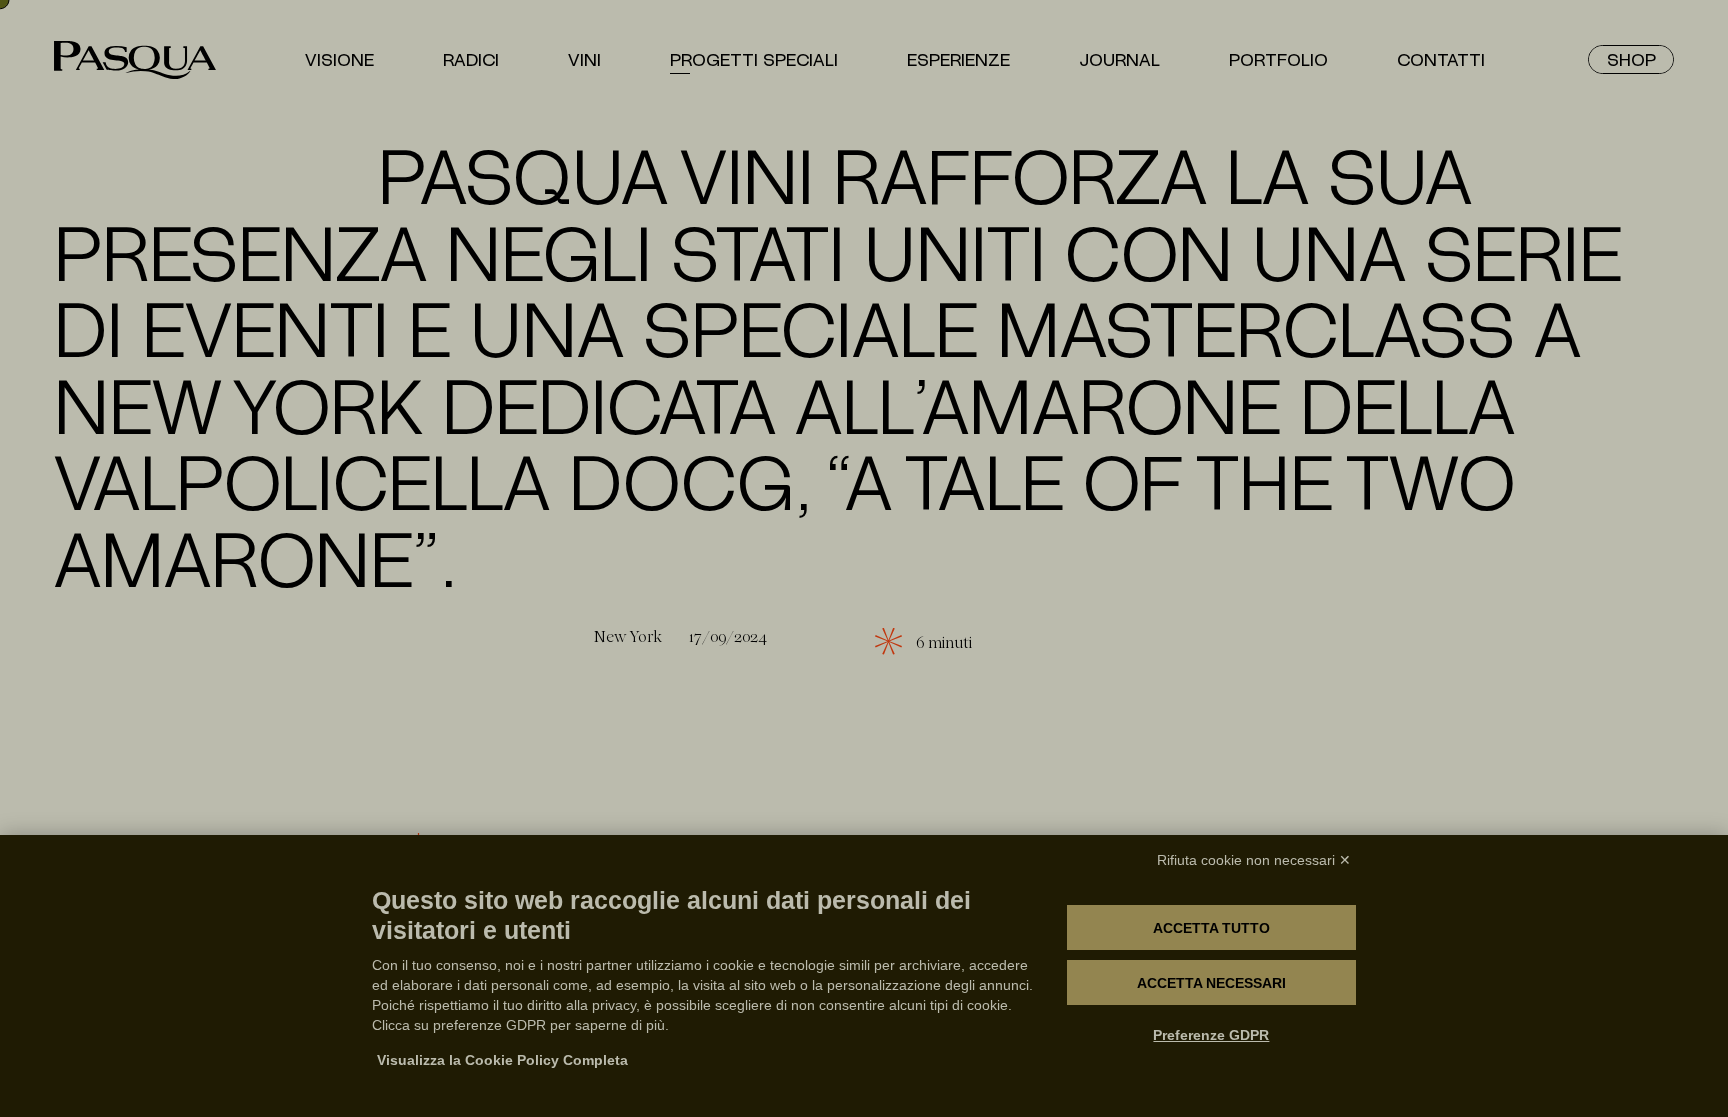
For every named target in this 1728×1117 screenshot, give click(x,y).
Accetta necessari (1211, 983)
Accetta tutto (1211, 928)
